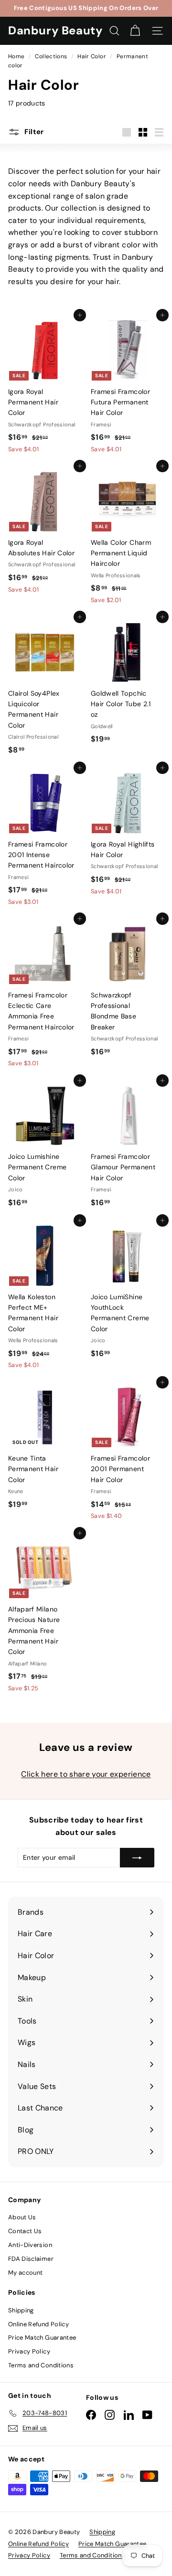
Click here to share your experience (86, 1774)
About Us (22, 2217)
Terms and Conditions (41, 2365)
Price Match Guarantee (42, 2337)
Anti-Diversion (30, 2245)
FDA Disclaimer (31, 2259)
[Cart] (135, 31)
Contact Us (25, 2231)
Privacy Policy (29, 2351)
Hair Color (92, 56)
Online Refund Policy (38, 2324)
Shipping (21, 2310)
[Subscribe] (137, 1857)
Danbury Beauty (55, 30)
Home (17, 56)
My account (26, 2273)
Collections (52, 56)
